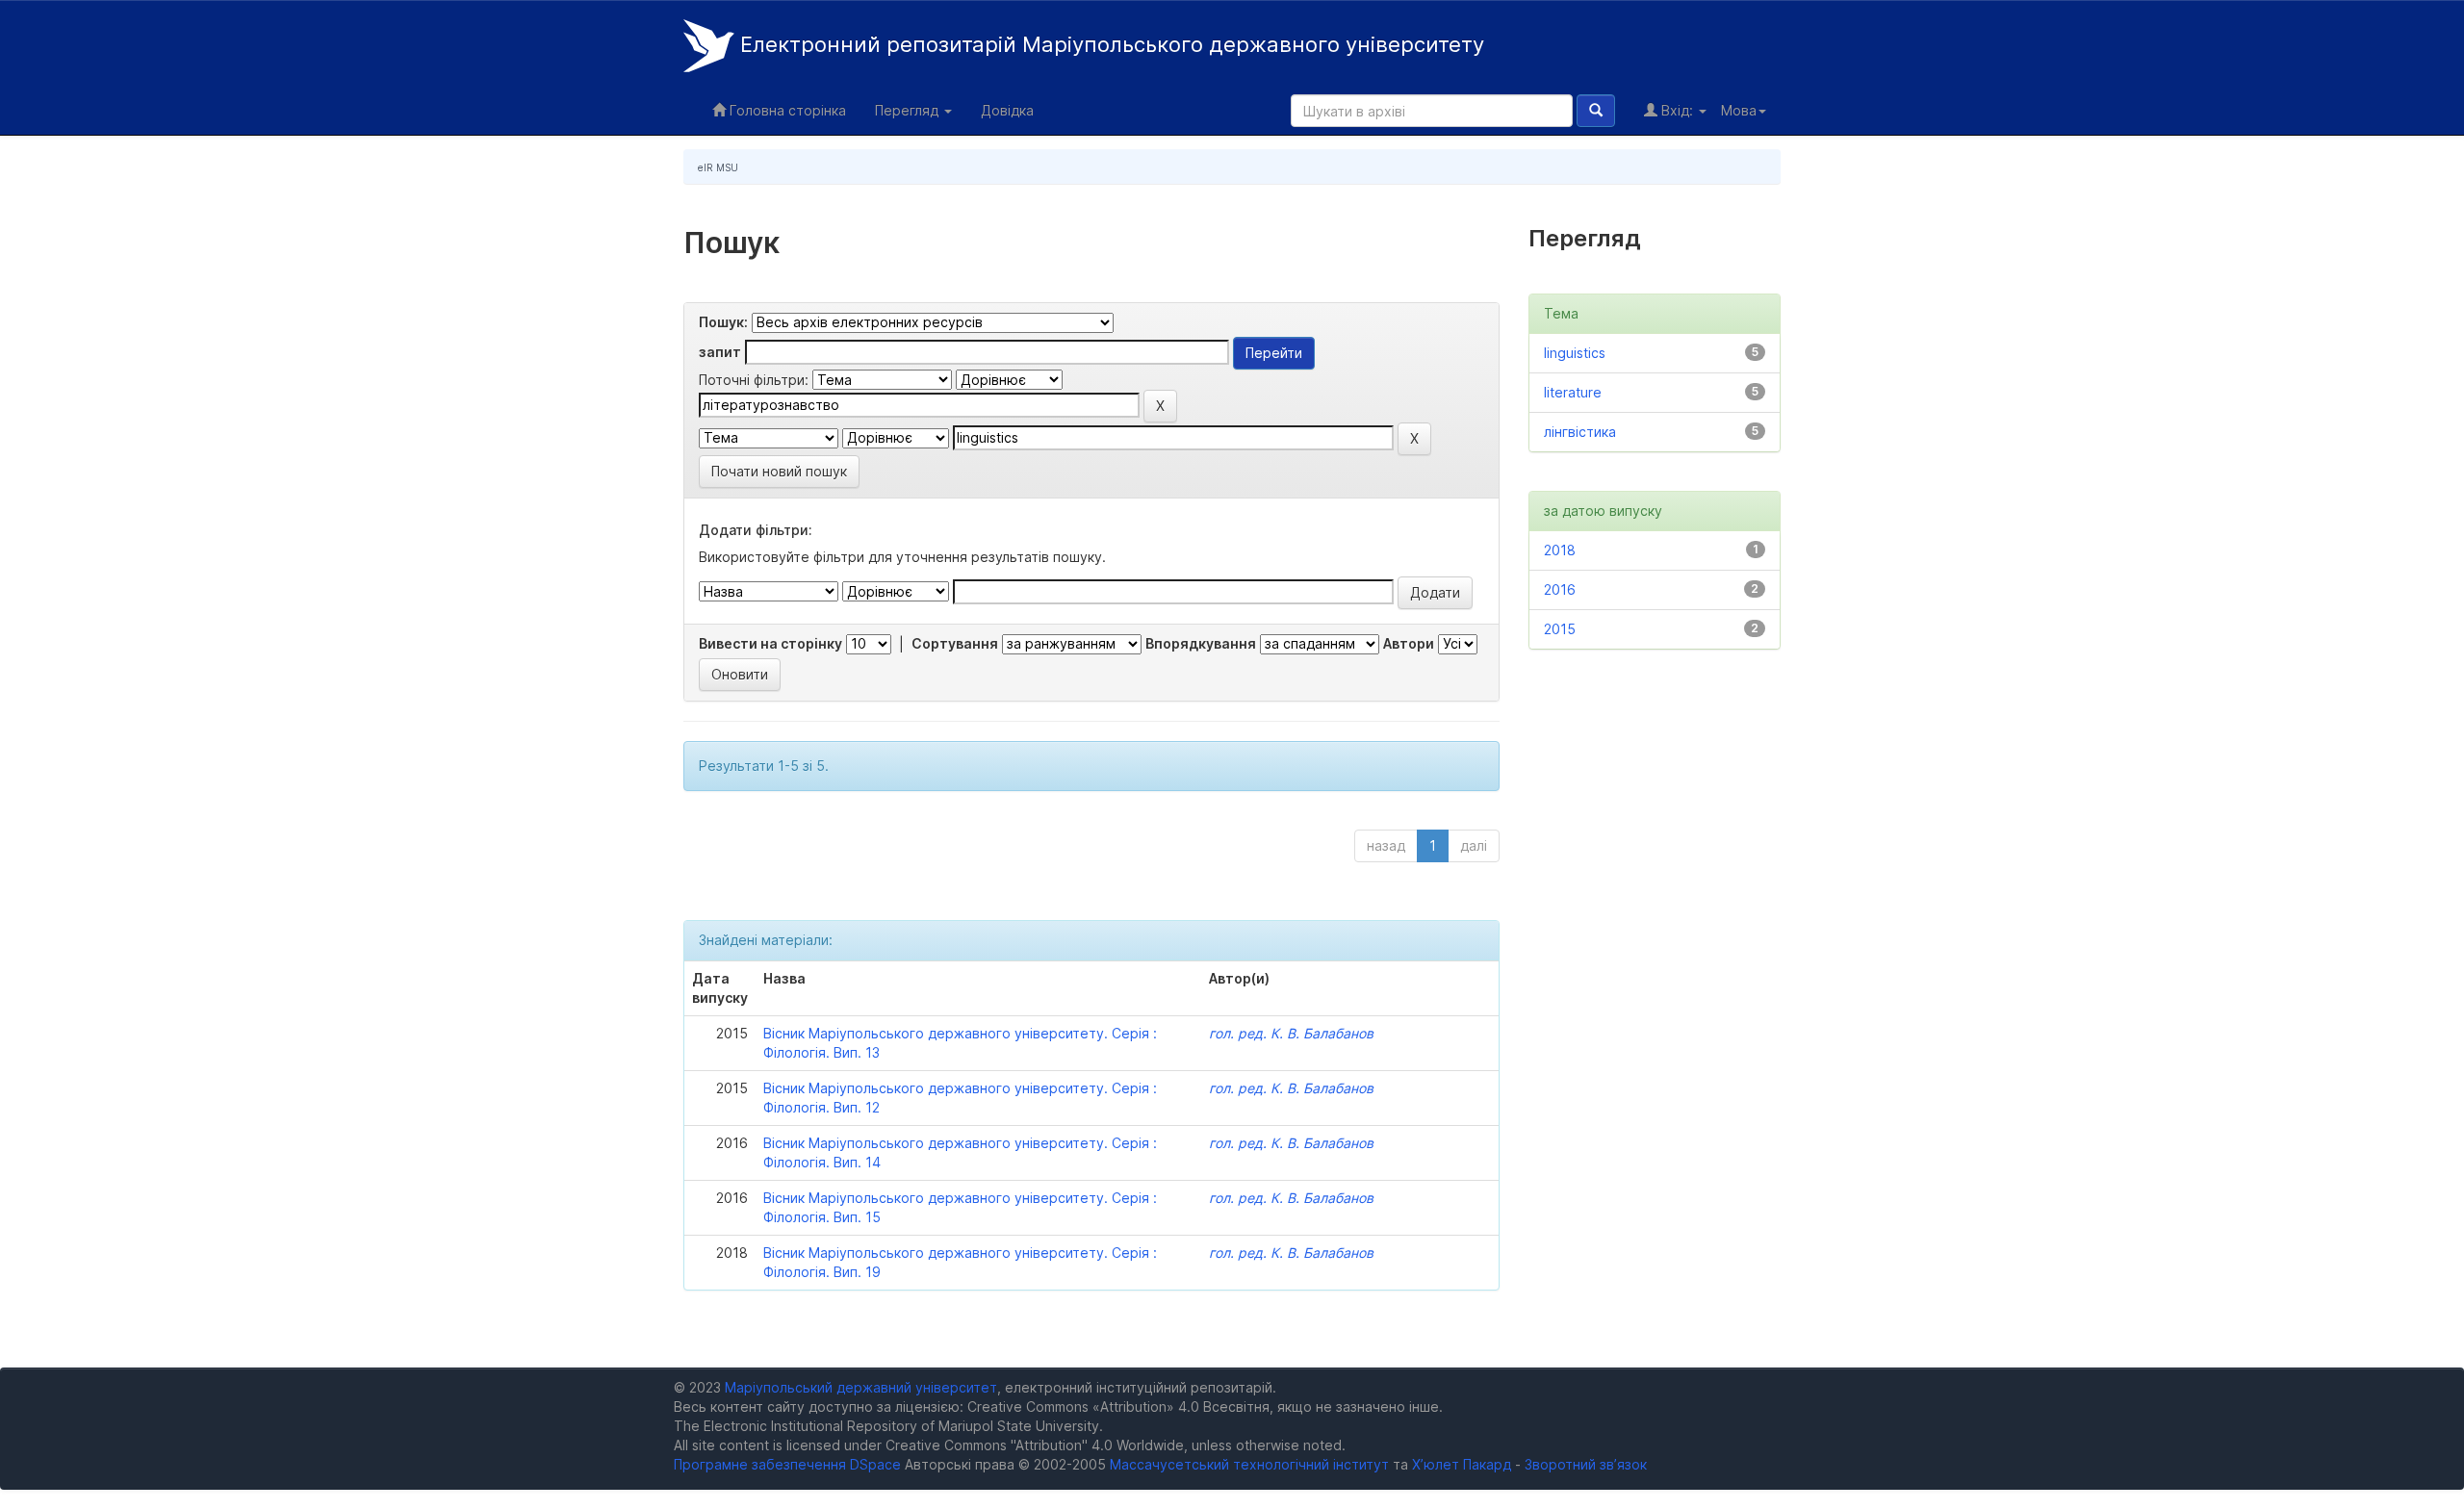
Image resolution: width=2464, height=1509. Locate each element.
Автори (1409, 643)
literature (1573, 392)
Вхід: (1677, 110)
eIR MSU (718, 167)
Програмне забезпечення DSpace (787, 1464)
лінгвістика (1580, 432)
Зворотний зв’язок (1586, 1464)
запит (720, 352)
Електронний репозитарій (1109, 44)
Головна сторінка (786, 110)
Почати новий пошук (779, 471)
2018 (1560, 550)
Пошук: (723, 322)
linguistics (1575, 353)
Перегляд (909, 110)
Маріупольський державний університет (861, 1387)
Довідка (1007, 110)
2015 (1560, 629)
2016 (1560, 589)
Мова (1739, 110)
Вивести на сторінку (770, 643)
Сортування (955, 643)
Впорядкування (1201, 643)
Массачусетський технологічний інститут (1249, 1464)
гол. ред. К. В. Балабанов (1291, 1033)
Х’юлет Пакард (1462, 1464)
